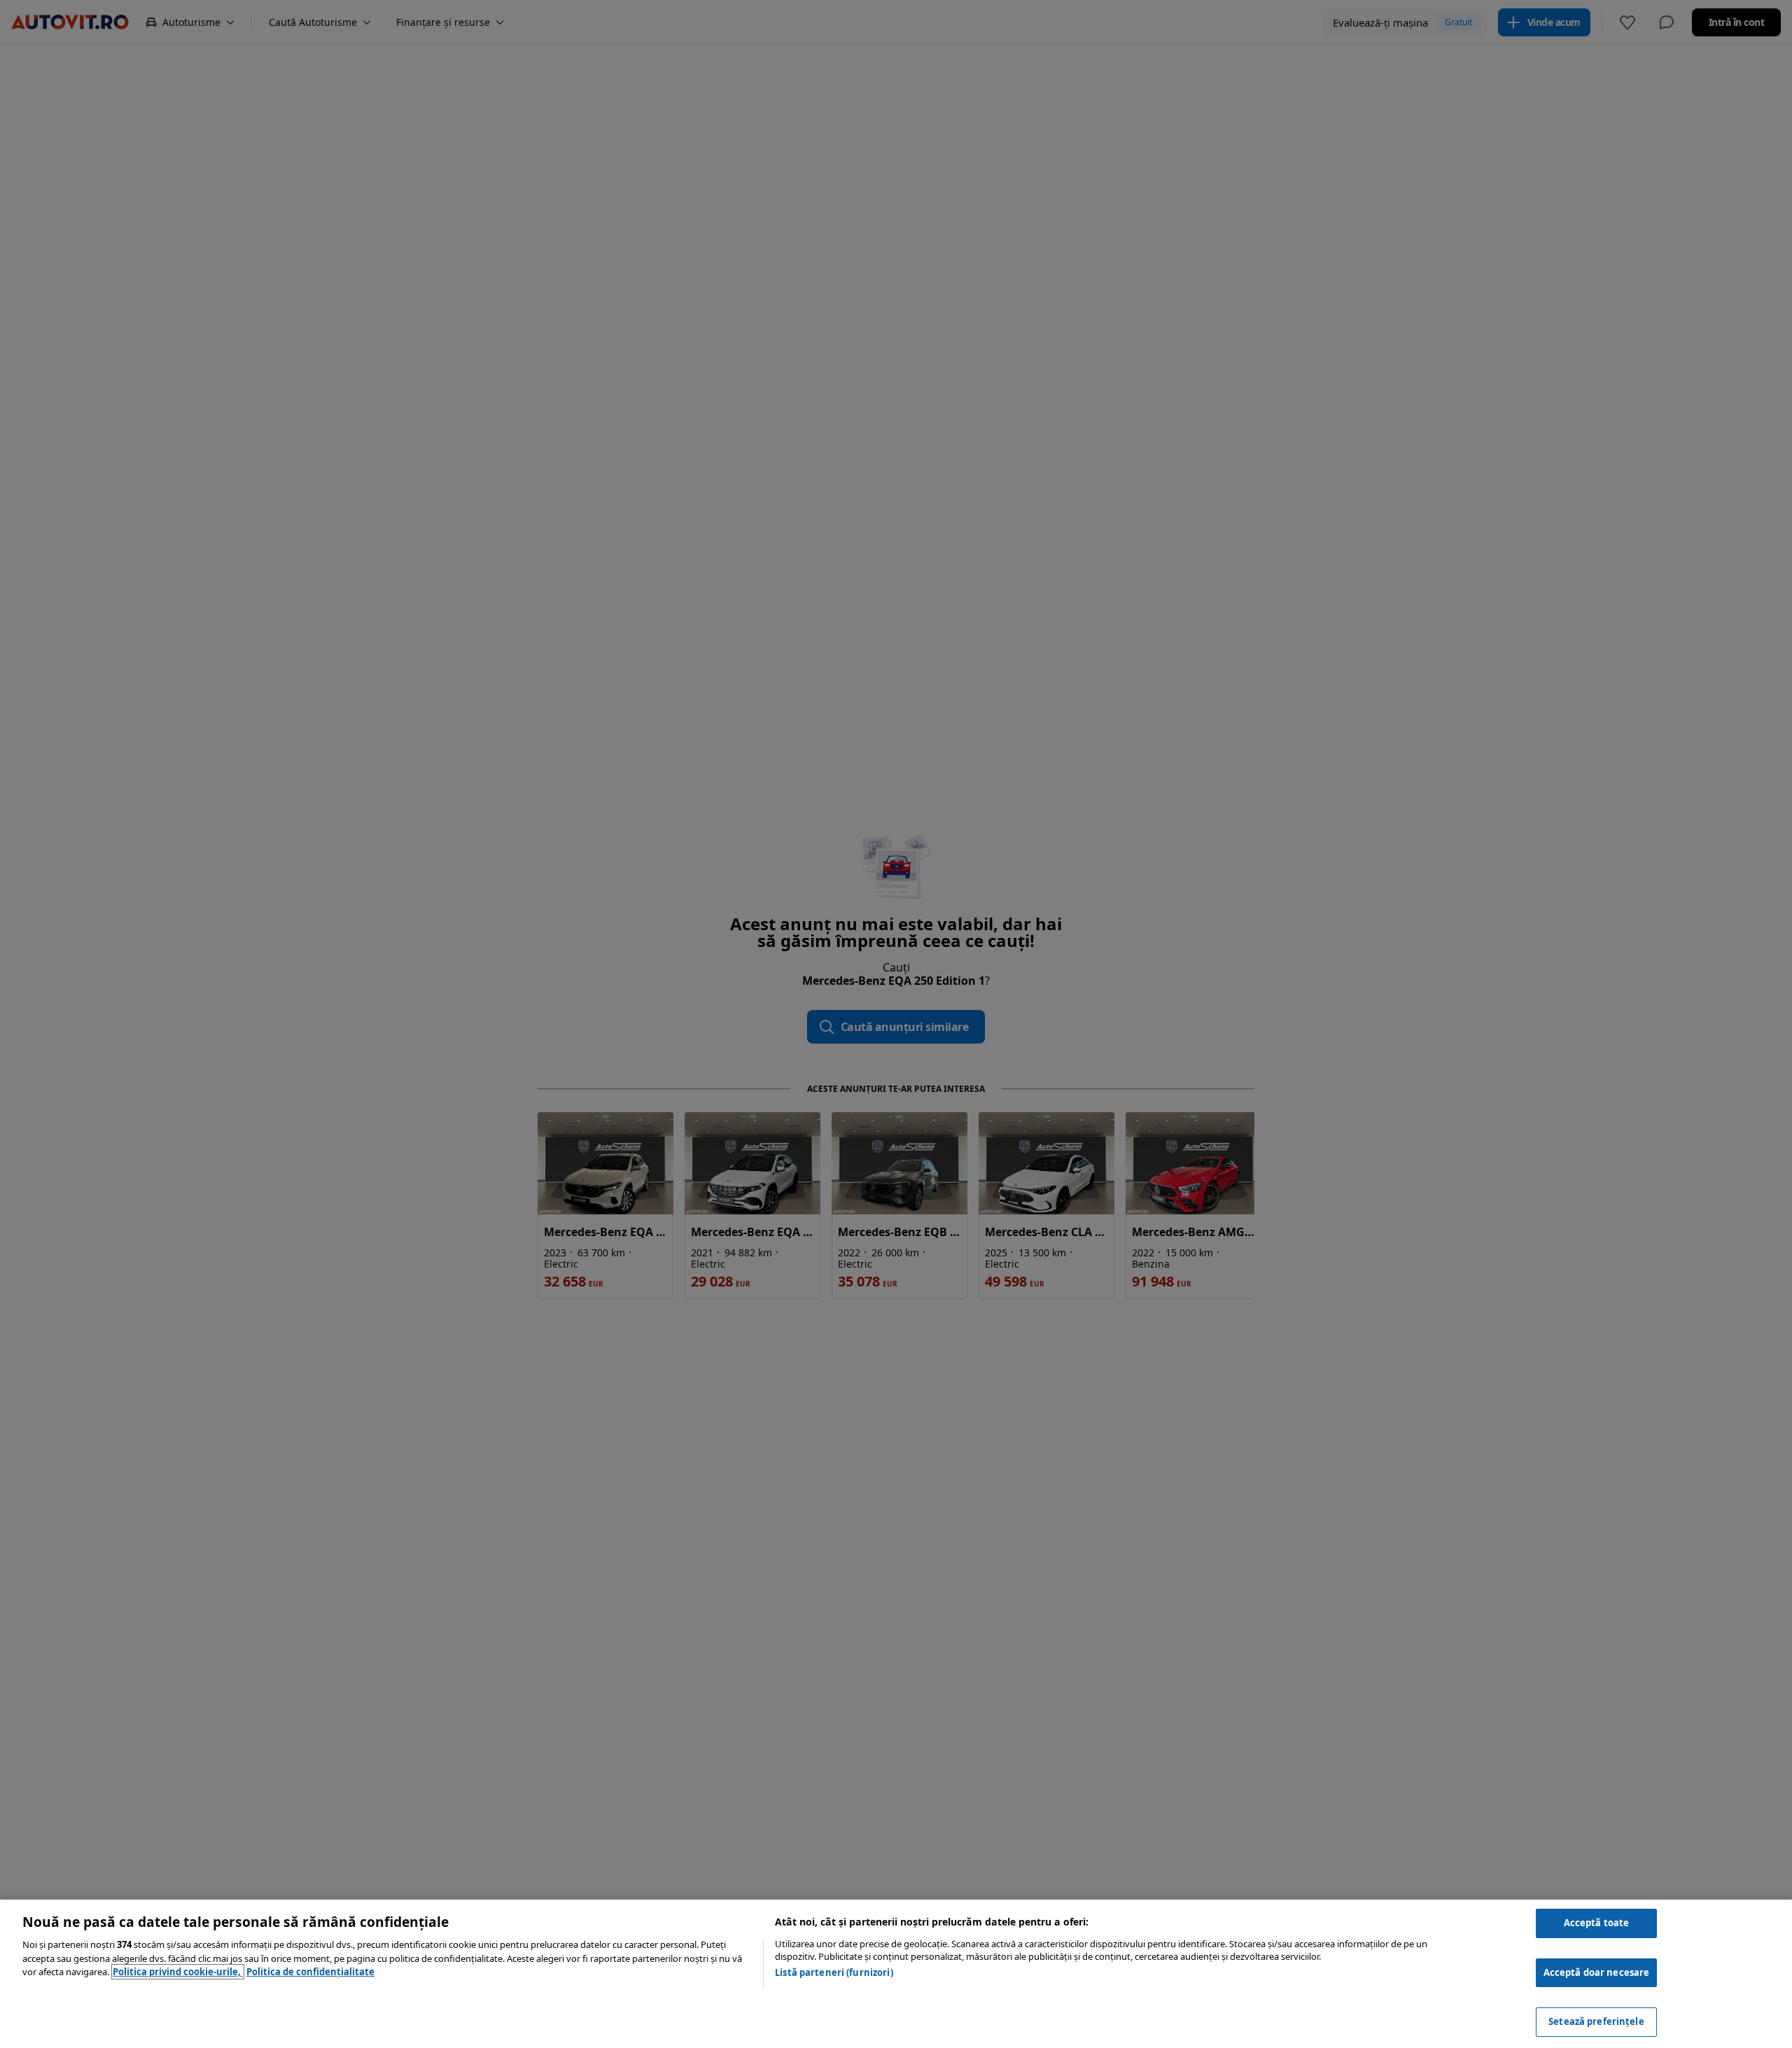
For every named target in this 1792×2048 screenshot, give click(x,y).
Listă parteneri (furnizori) (834, 1972)
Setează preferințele (1596, 2021)
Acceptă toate (1597, 1923)
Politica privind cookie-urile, (178, 1972)
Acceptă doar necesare (1597, 1972)
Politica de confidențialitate (310, 1972)
